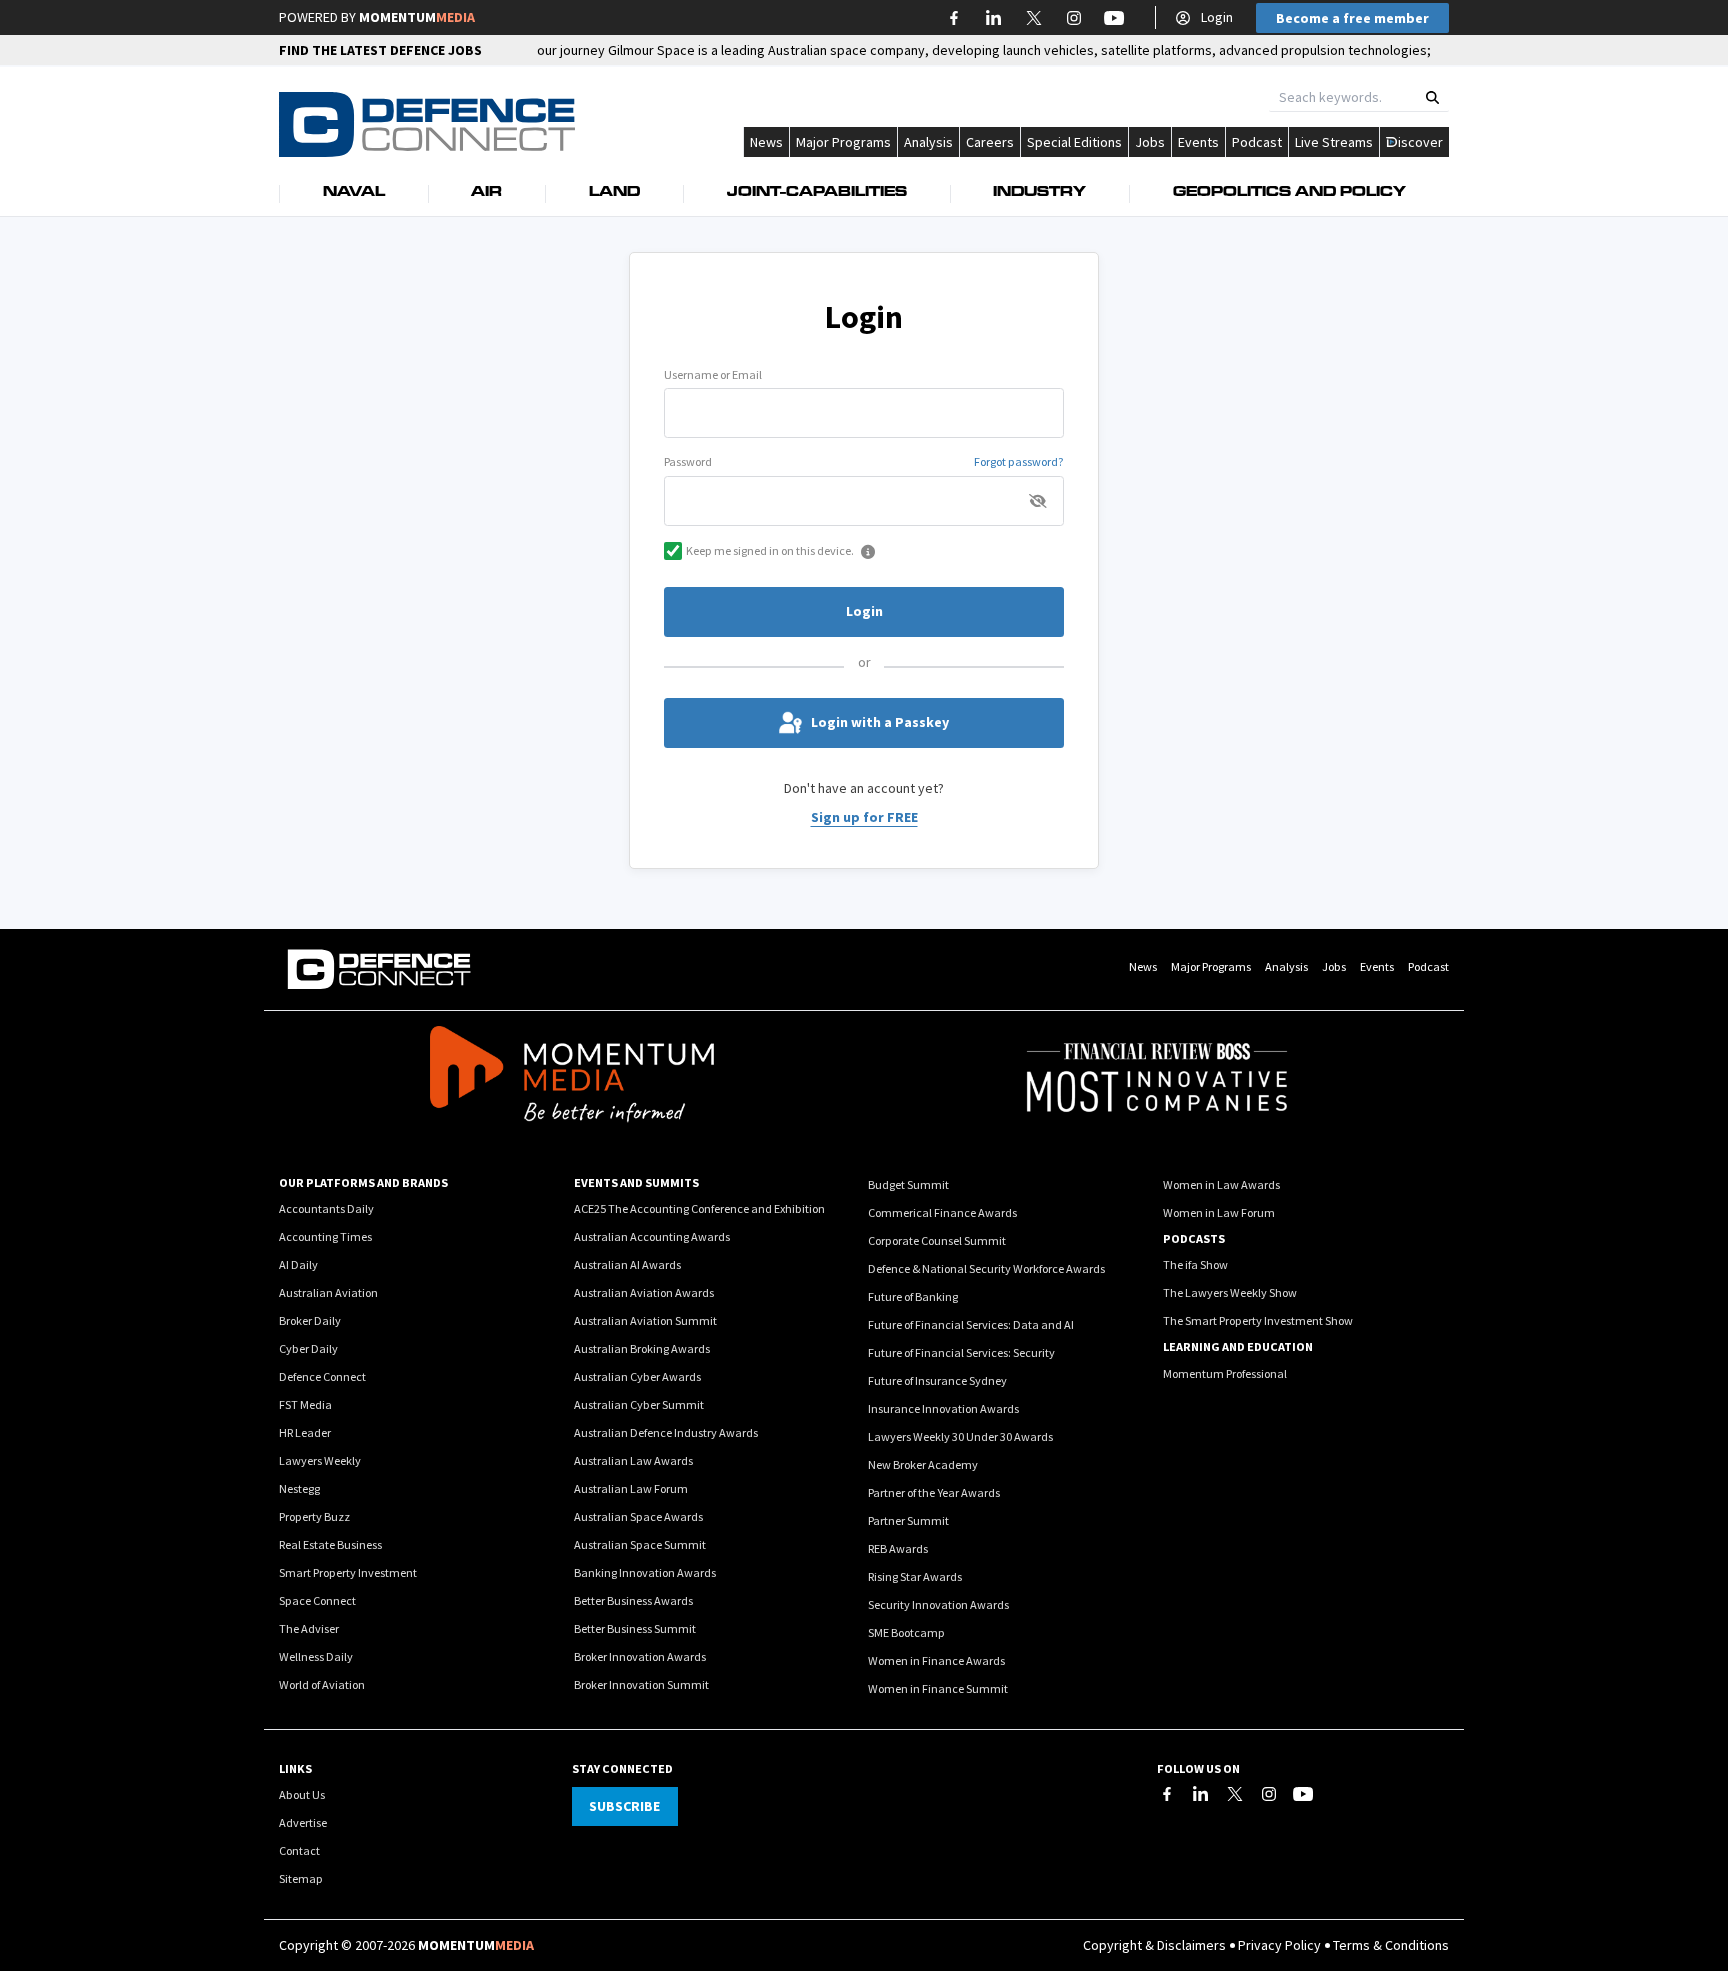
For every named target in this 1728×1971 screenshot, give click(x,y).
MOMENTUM (417, 17)
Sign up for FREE (864, 817)
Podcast (1257, 142)
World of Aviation (322, 1684)
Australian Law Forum (631, 1488)
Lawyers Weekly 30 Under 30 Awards (960, 1436)
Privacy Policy (1279, 1945)
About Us (302, 1794)
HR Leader (305, 1432)
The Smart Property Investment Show (1258, 1320)
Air (486, 193)
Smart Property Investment (348, 1572)
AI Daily (298, 1264)
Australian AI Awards (627, 1264)
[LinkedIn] (1201, 1794)
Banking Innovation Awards (645, 1572)
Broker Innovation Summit (641, 1684)
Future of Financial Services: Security (961, 1352)
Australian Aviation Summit (645, 1320)
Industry (1039, 193)
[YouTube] (1303, 1794)
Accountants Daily (326, 1208)
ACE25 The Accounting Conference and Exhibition (699, 1208)
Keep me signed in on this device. (770, 550)
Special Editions (1074, 142)
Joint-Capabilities (817, 193)
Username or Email (713, 374)
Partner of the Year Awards (934, 1492)
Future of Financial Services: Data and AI (971, 1324)
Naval (354, 193)
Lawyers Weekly (320, 1460)
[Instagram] (1269, 1794)
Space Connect (317, 1600)
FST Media (305, 1404)
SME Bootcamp (906, 1632)
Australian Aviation (328, 1292)
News (766, 142)
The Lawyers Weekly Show (1230, 1292)
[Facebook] (1167, 1794)
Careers (990, 142)
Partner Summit (908, 1520)
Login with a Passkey (880, 722)
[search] (1432, 97)
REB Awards (898, 1548)
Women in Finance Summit (938, 1688)
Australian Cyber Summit (639, 1404)
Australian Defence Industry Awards (666, 1432)
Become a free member (1352, 18)
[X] (1235, 1794)
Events (1198, 142)
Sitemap (301, 1878)
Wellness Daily (316, 1656)
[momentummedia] (571, 1077)
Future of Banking (913, 1296)
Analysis (928, 142)
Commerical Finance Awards (942, 1212)
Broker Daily (310, 1320)
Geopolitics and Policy (1289, 193)
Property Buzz (314, 1516)
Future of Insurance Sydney (937, 1380)
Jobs (1150, 142)
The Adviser (309, 1628)
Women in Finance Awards (936, 1660)
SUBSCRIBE (624, 1806)
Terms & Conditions (1391, 1945)
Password (688, 461)
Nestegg (299, 1488)
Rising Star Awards (915, 1576)
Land (614, 193)
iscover (1420, 142)
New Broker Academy (923, 1464)
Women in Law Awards (1221, 1184)
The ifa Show (1195, 1264)
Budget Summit (908, 1184)
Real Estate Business (330, 1544)
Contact (299, 1850)
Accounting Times (325, 1236)
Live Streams (1334, 142)
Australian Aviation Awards (644, 1292)
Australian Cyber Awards (637, 1376)
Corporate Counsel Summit (937, 1240)
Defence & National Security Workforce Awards (986, 1268)
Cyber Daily (308, 1348)
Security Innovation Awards (938, 1604)
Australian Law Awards (633, 1460)
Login (1217, 17)
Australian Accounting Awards (652, 1236)
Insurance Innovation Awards (943, 1408)
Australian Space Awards (638, 1516)
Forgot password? (1019, 461)
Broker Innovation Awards (640, 1656)
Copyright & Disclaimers (1154, 1945)
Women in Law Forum (1219, 1212)
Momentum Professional (1225, 1373)
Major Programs (843, 142)
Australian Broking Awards (642, 1348)
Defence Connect (322, 1376)
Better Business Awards (633, 1600)
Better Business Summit (635, 1628)
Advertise (303, 1822)
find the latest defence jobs (380, 50)
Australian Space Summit (640, 1544)
